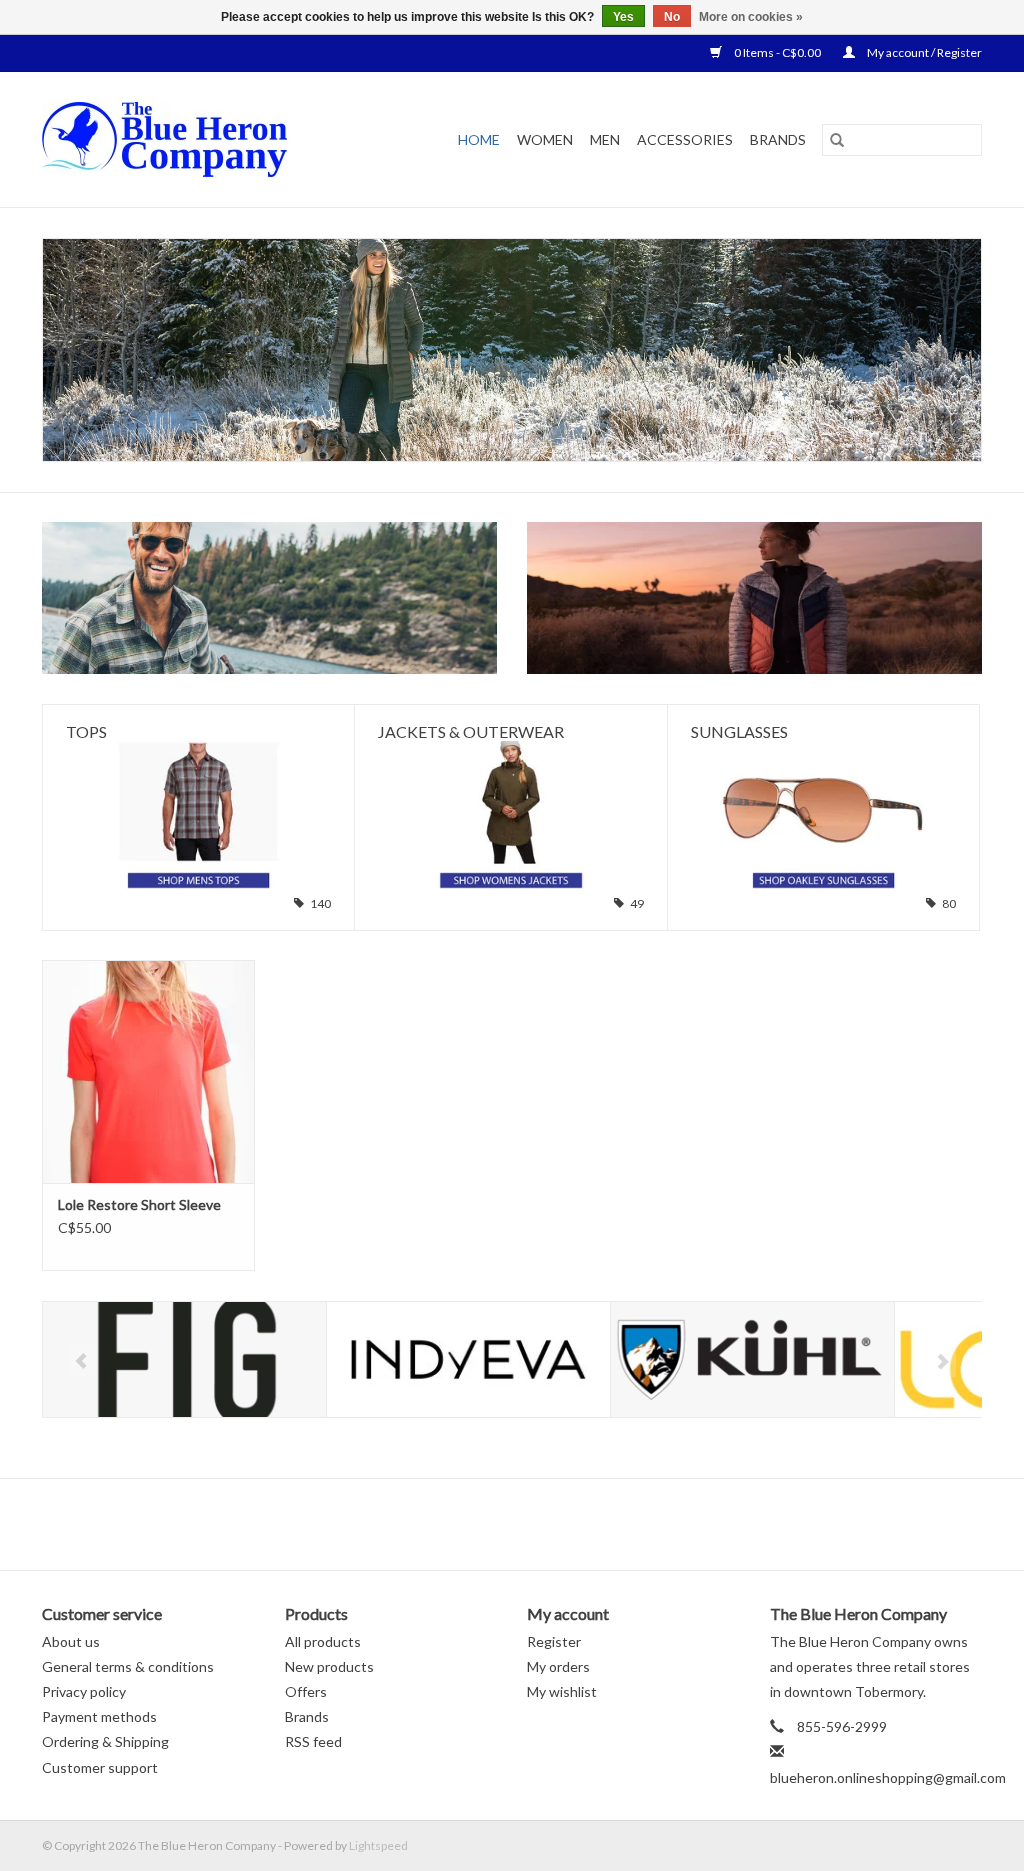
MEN (605, 139)
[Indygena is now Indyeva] (468, 1359)
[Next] (942, 1361)
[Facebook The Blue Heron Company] (460, 1524)
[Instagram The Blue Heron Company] (565, 1524)
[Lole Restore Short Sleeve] (148, 1071)
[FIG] (184, 1359)
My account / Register (923, 52)
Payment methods (99, 1716)
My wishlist (562, 1691)
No (672, 17)
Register (554, 1641)
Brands (778, 139)
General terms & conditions (128, 1666)
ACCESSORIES (685, 139)
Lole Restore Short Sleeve (139, 1204)
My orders (558, 1666)
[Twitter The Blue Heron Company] (495, 1524)
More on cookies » (751, 17)
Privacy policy (84, 1691)
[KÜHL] (752, 1359)
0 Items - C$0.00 (777, 52)
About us (71, 1641)
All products (323, 1641)
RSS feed (313, 1741)
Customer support (100, 1767)
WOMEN (545, 139)
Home (479, 139)
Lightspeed (378, 1845)
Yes (623, 17)
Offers (306, 1691)
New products (329, 1666)
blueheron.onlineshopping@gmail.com (888, 1777)
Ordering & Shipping (105, 1741)
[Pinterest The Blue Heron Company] (530, 1524)
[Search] (837, 140)
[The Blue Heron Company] (190, 139)
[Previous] (81, 1361)
